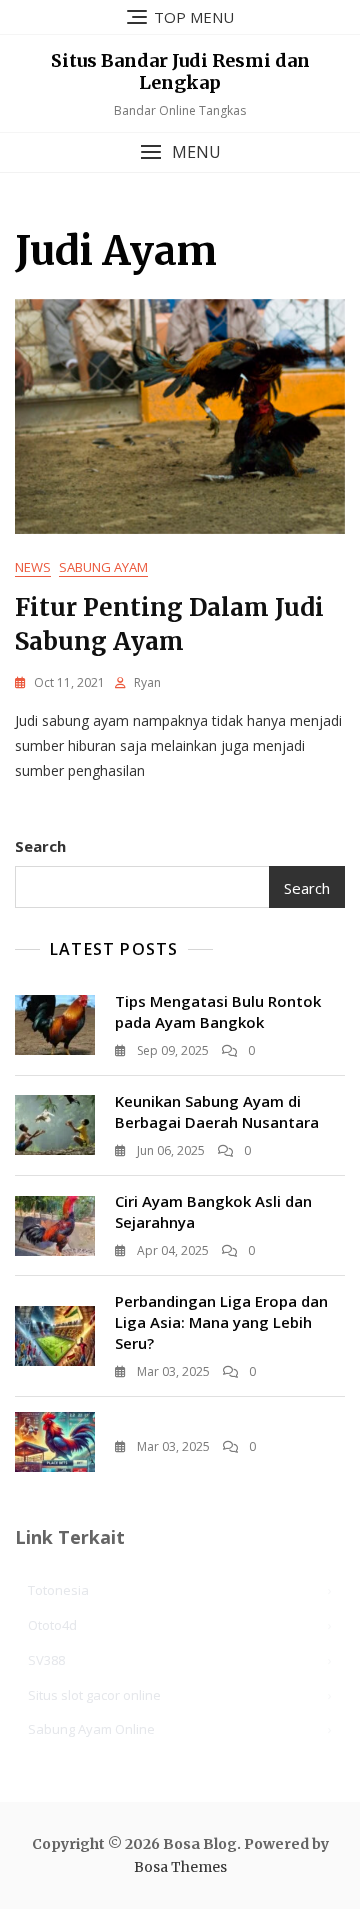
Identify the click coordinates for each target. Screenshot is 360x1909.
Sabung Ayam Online (91, 1729)
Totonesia (58, 1590)
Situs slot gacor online (94, 1695)
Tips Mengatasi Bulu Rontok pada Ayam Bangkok (218, 1011)
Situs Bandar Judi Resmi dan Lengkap (180, 71)
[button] (180, 152)
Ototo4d (52, 1625)
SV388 (46, 1660)
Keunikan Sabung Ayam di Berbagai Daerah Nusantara (217, 1111)
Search (40, 846)
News (33, 567)
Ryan (147, 682)
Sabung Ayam (103, 567)
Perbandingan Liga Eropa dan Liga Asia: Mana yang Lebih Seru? (221, 1322)
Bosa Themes (180, 1867)
